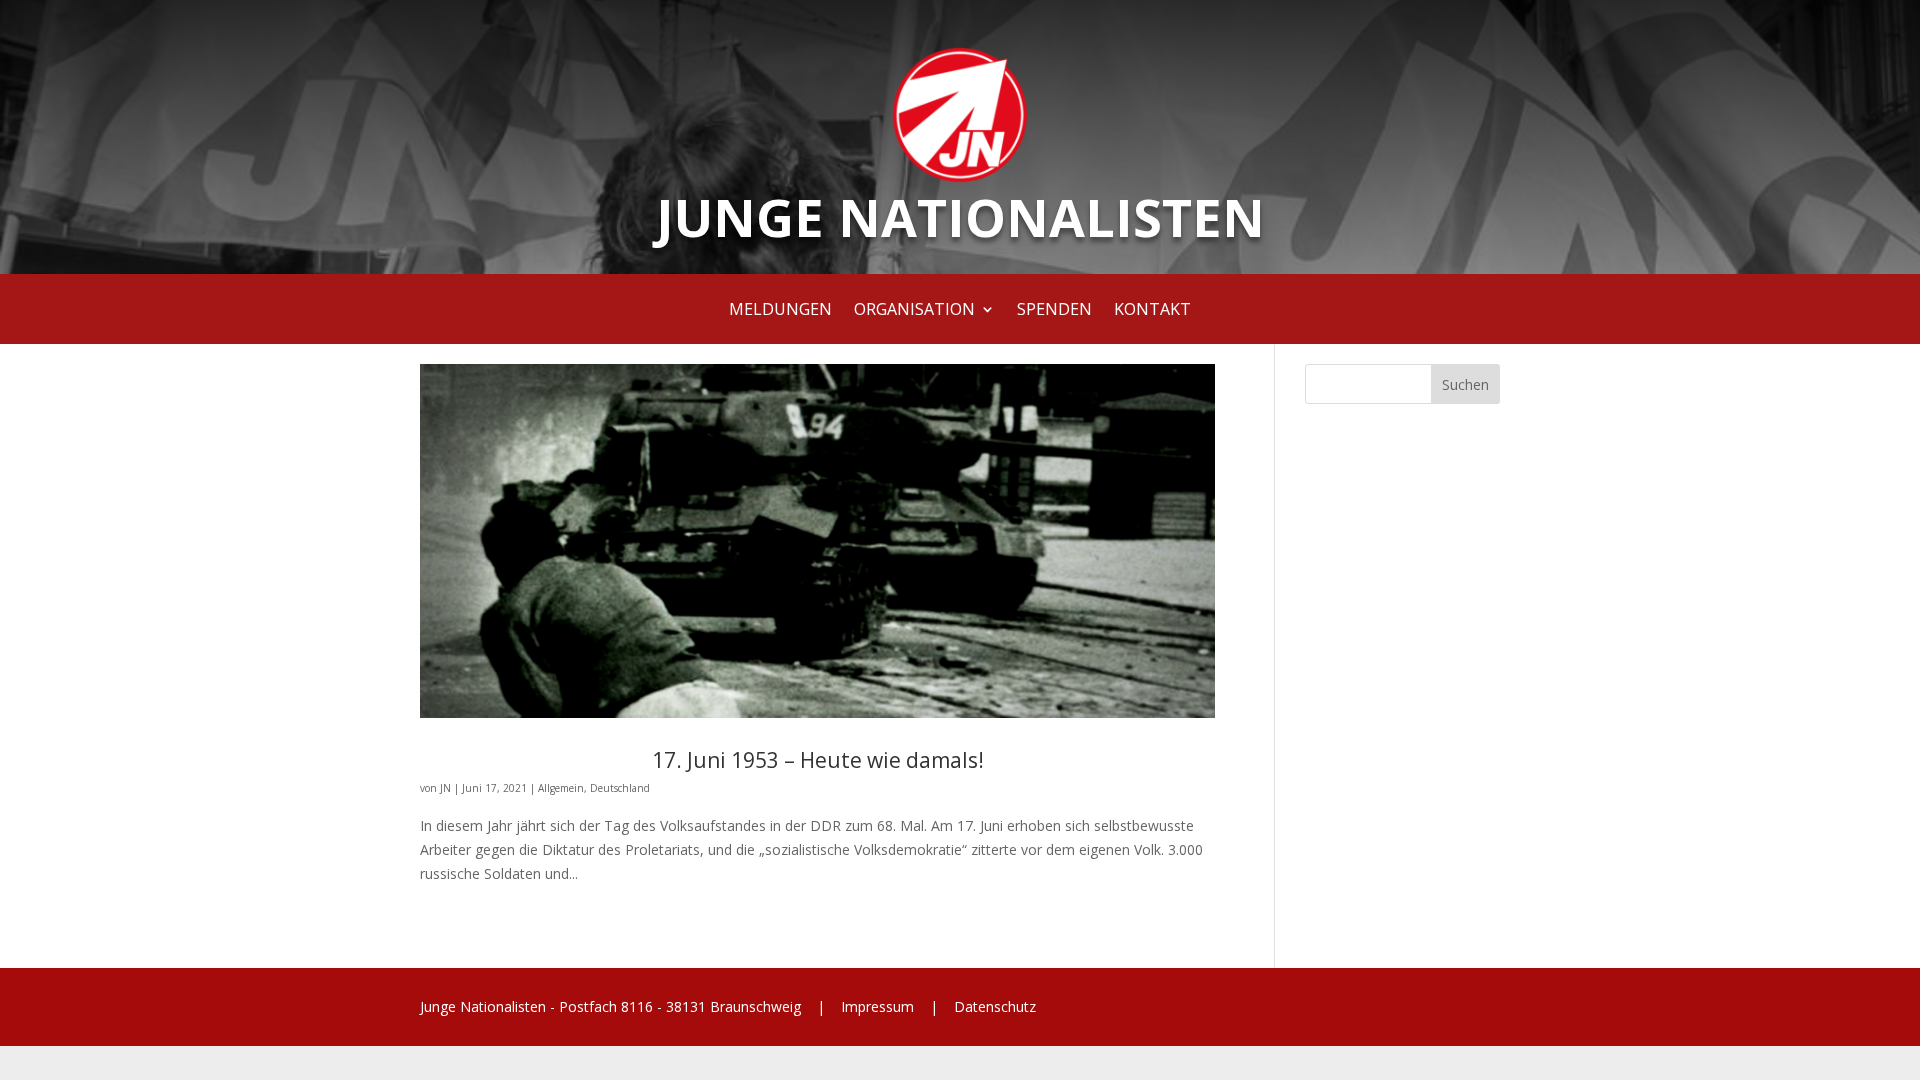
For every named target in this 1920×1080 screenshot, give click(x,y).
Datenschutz (993, 1006)
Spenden (1054, 311)
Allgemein (561, 788)
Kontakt (1152, 311)
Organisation (914, 311)
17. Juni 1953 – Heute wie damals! (818, 760)
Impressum (877, 1006)
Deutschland (620, 788)
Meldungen (780, 311)
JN (445, 788)
